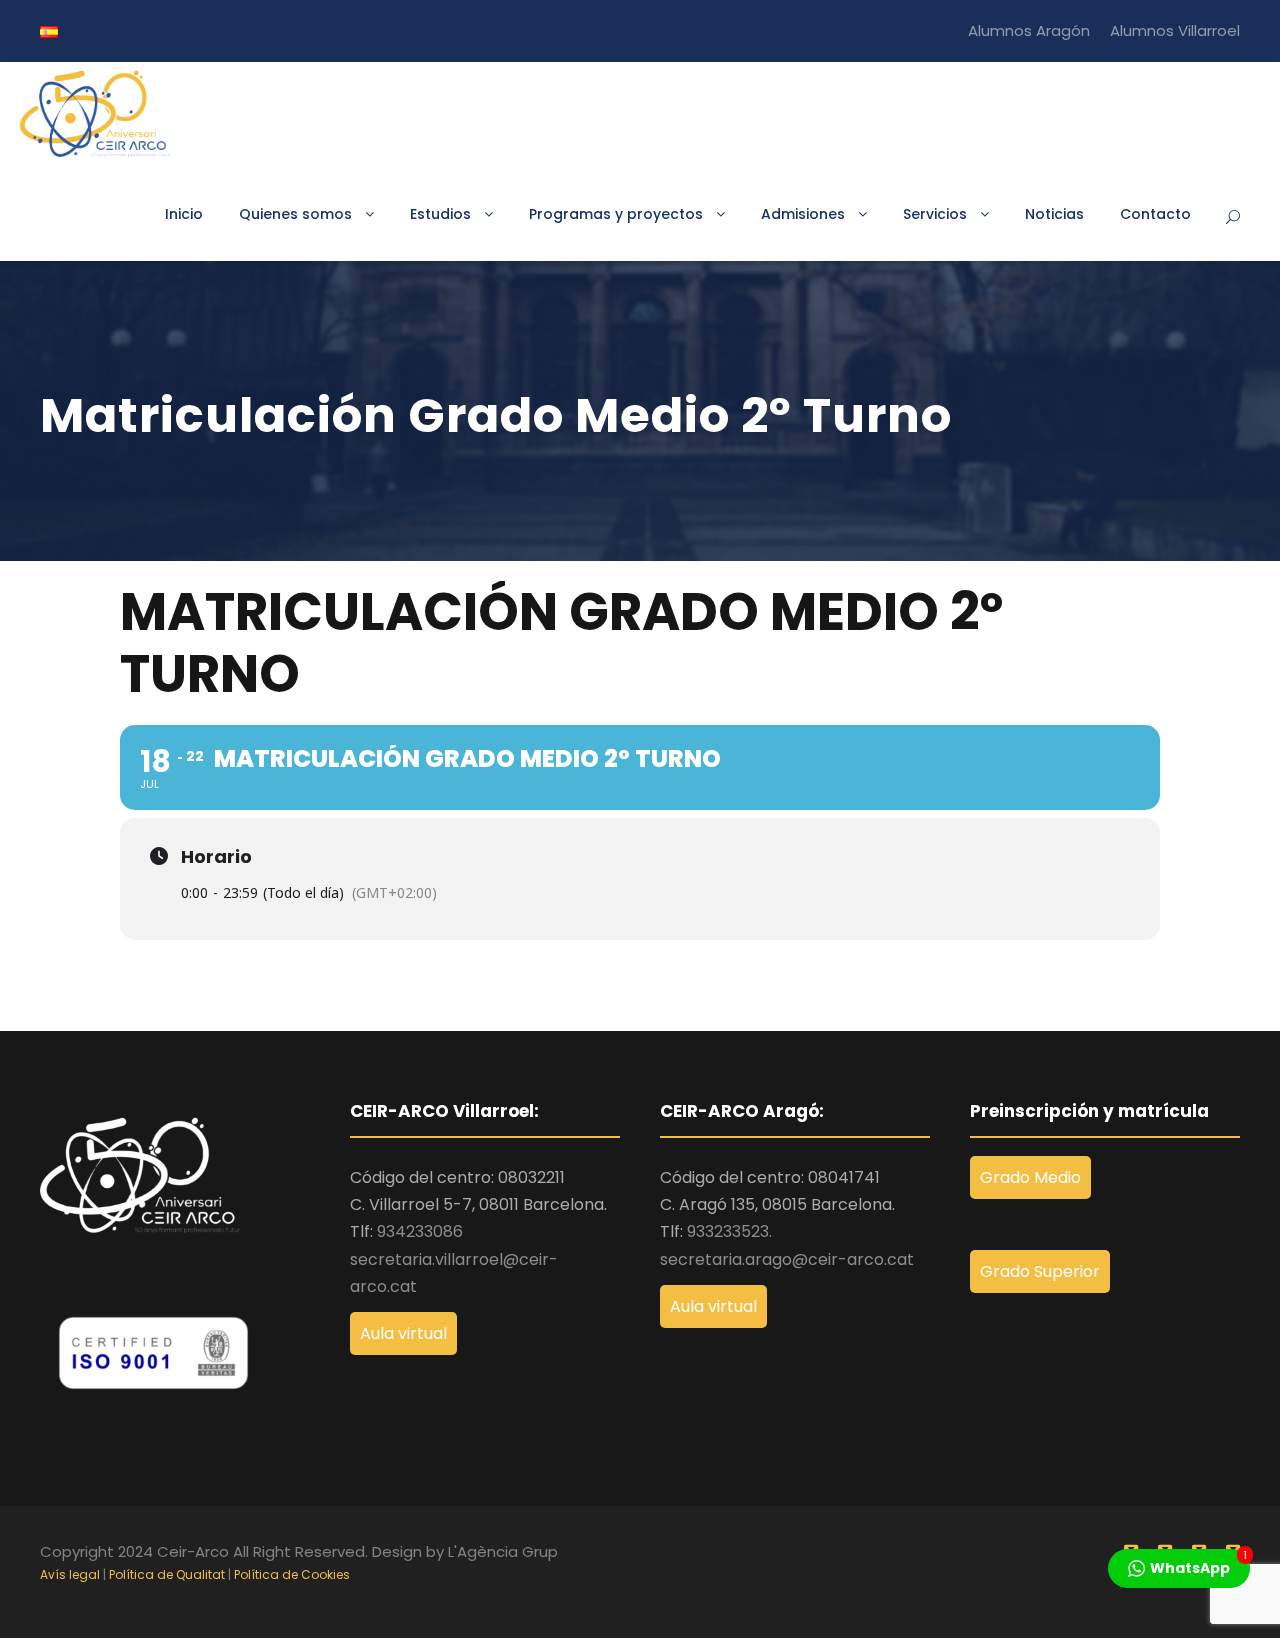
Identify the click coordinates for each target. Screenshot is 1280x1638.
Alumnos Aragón (1029, 30)
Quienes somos (295, 214)
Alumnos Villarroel (1175, 30)
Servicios (935, 214)
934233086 (420, 1231)
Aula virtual (403, 1333)
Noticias (1054, 214)
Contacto (1155, 214)
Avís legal (70, 1574)
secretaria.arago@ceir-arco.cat (787, 1259)
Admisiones (803, 214)
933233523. (729, 1231)
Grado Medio (1030, 1177)
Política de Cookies (292, 1574)
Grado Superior (1040, 1271)
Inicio (184, 214)
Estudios (440, 214)
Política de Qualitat (167, 1574)
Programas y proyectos (616, 214)
